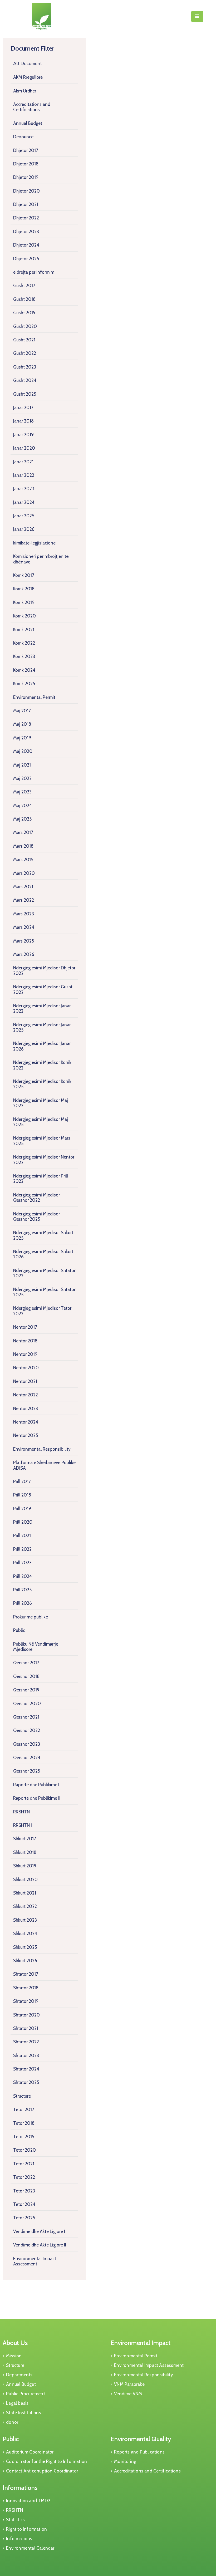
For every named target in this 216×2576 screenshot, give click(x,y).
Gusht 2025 (25, 394)
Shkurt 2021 (25, 1893)
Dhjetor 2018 (26, 164)
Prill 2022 (22, 1549)
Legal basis (17, 2403)
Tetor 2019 (24, 2137)
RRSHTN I (23, 1825)
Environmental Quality (141, 2439)
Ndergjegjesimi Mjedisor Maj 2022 (41, 1103)
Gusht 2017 (24, 286)
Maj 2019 (22, 738)
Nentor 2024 (26, 1422)
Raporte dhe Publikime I (36, 1785)
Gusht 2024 (25, 380)
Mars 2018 (23, 846)
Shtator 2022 (26, 2042)
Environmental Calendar (30, 2548)
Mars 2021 (23, 887)
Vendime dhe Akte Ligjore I (39, 2231)
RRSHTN (21, 1812)
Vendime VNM (128, 2394)
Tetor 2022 (24, 2177)
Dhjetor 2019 (26, 177)
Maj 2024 (23, 806)
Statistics (15, 2520)
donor (12, 2422)
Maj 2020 (23, 751)
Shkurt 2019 (25, 1866)
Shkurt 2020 (25, 1880)
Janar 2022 (24, 475)
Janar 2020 (24, 448)
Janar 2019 (23, 435)
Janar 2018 (23, 421)
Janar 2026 (24, 529)
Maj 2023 (22, 792)
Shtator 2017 (26, 1974)
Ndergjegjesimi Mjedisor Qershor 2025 (36, 1216)
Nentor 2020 (26, 1368)
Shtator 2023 (26, 2055)
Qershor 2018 (26, 1676)
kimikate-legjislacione (34, 543)
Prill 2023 (22, 1563)
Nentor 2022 (26, 1395)
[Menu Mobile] (197, 16)
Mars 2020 (24, 873)
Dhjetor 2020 (26, 191)
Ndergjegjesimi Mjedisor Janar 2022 (42, 1008)
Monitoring (125, 2461)
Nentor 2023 (26, 1409)
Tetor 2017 (24, 2109)
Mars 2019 (23, 860)
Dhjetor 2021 (26, 204)
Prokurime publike (31, 1617)
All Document (28, 64)
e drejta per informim (34, 272)
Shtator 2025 (26, 2082)
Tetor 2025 (24, 2218)
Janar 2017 (23, 408)
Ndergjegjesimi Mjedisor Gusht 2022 (43, 989)
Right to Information (26, 2529)
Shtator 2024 (26, 2069)
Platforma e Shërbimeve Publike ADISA (44, 1465)
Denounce (23, 137)
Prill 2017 (22, 1481)
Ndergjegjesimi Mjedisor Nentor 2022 (44, 1160)
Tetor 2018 (24, 2123)
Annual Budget (28, 123)
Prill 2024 (23, 1576)
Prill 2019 (22, 1509)
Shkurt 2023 (25, 1920)
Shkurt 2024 (25, 1934)
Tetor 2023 (24, 2191)
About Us (15, 2343)
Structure (22, 2096)
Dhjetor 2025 (26, 259)
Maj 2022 (22, 778)
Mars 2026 (24, 954)
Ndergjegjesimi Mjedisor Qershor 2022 (36, 1198)
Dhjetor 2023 (26, 232)
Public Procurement (26, 2394)
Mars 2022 (24, 900)
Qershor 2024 (27, 1758)
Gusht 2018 (24, 299)
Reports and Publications (139, 2452)
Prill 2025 (22, 1590)
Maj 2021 (22, 765)
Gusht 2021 (24, 340)
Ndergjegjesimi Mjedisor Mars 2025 (42, 1141)
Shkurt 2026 (25, 1961)
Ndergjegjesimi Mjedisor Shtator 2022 (44, 1273)
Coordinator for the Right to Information (46, 2461)
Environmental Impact (141, 2343)
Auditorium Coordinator (30, 2452)
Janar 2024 (24, 502)
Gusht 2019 (24, 313)
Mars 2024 (24, 927)
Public (19, 1630)
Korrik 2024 (24, 670)
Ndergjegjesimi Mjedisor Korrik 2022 (42, 1065)
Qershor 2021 (26, 1717)
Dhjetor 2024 (26, 245)
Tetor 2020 (24, 2150)
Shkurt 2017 (25, 1839)
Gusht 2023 (25, 367)
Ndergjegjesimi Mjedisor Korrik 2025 (42, 1084)
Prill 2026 (23, 1603)
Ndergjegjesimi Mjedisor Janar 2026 (42, 1046)
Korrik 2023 (24, 656)
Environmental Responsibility (42, 1449)
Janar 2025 (24, 516)
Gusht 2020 (25, 326)
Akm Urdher (25, 91)
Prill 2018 (22, 1495)
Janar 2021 (23, 462)
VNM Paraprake (129, 2384)
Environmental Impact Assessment (35, 2261)
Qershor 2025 (27, 1771)
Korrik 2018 (24, 589)
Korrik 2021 (24, 630)
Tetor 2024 (24, 2204)
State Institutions (24, 2413)
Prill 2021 (22, 1535)
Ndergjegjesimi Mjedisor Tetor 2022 (42, 1311)
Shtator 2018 (26, 1988)
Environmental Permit (34, 697)
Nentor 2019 (25, 1354)
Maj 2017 (22, 711)
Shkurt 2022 (25, 1906)
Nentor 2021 (25, 1381)
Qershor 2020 (27, 1704)
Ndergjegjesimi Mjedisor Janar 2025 (42, 1027)
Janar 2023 (24, 489)
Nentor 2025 (26, 1435)
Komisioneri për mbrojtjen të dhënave (41, 559)
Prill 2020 (23, 1522)
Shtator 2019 (26, 2001)
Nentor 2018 (25, 1341)
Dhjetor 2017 (26, 150)
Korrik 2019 (24, 602)
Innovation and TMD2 (28, 2501)
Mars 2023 (24, 914)
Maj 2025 (22, 819)
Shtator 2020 (26, 2015)
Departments (19, 2375)
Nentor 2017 (25, 1327)
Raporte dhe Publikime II (37, 1798)
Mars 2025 (24, 941)
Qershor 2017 (26, 1663)
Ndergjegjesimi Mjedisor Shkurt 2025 (43, 1235)
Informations (20, 2488)
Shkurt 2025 (25, 1947)
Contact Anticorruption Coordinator (42, 2471)
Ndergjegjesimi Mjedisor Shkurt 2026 (43, 1254)
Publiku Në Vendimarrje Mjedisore (36, 1647)
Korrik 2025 (24, 684)
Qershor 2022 (27, 1730)
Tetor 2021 (24, 2164)
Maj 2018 (22, 724)
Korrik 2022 (24, 643)
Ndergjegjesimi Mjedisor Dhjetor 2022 (44, 970)
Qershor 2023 (27, 1744)
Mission (14, 2356)
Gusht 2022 (25, 353)
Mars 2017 (23, 832)
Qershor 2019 (26, 1690)
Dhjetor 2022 (26, 218)
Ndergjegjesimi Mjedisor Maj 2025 (41, 1122)
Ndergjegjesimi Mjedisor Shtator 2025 (44, 1292)
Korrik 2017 (24, 575)
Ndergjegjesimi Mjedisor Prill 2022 (41, 1179)
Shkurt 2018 (25, 1852)
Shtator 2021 (26, 2028)
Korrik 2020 (24, 616)
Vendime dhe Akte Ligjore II (40, 2245)
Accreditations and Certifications (32, 107)
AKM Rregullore (28, 77)
